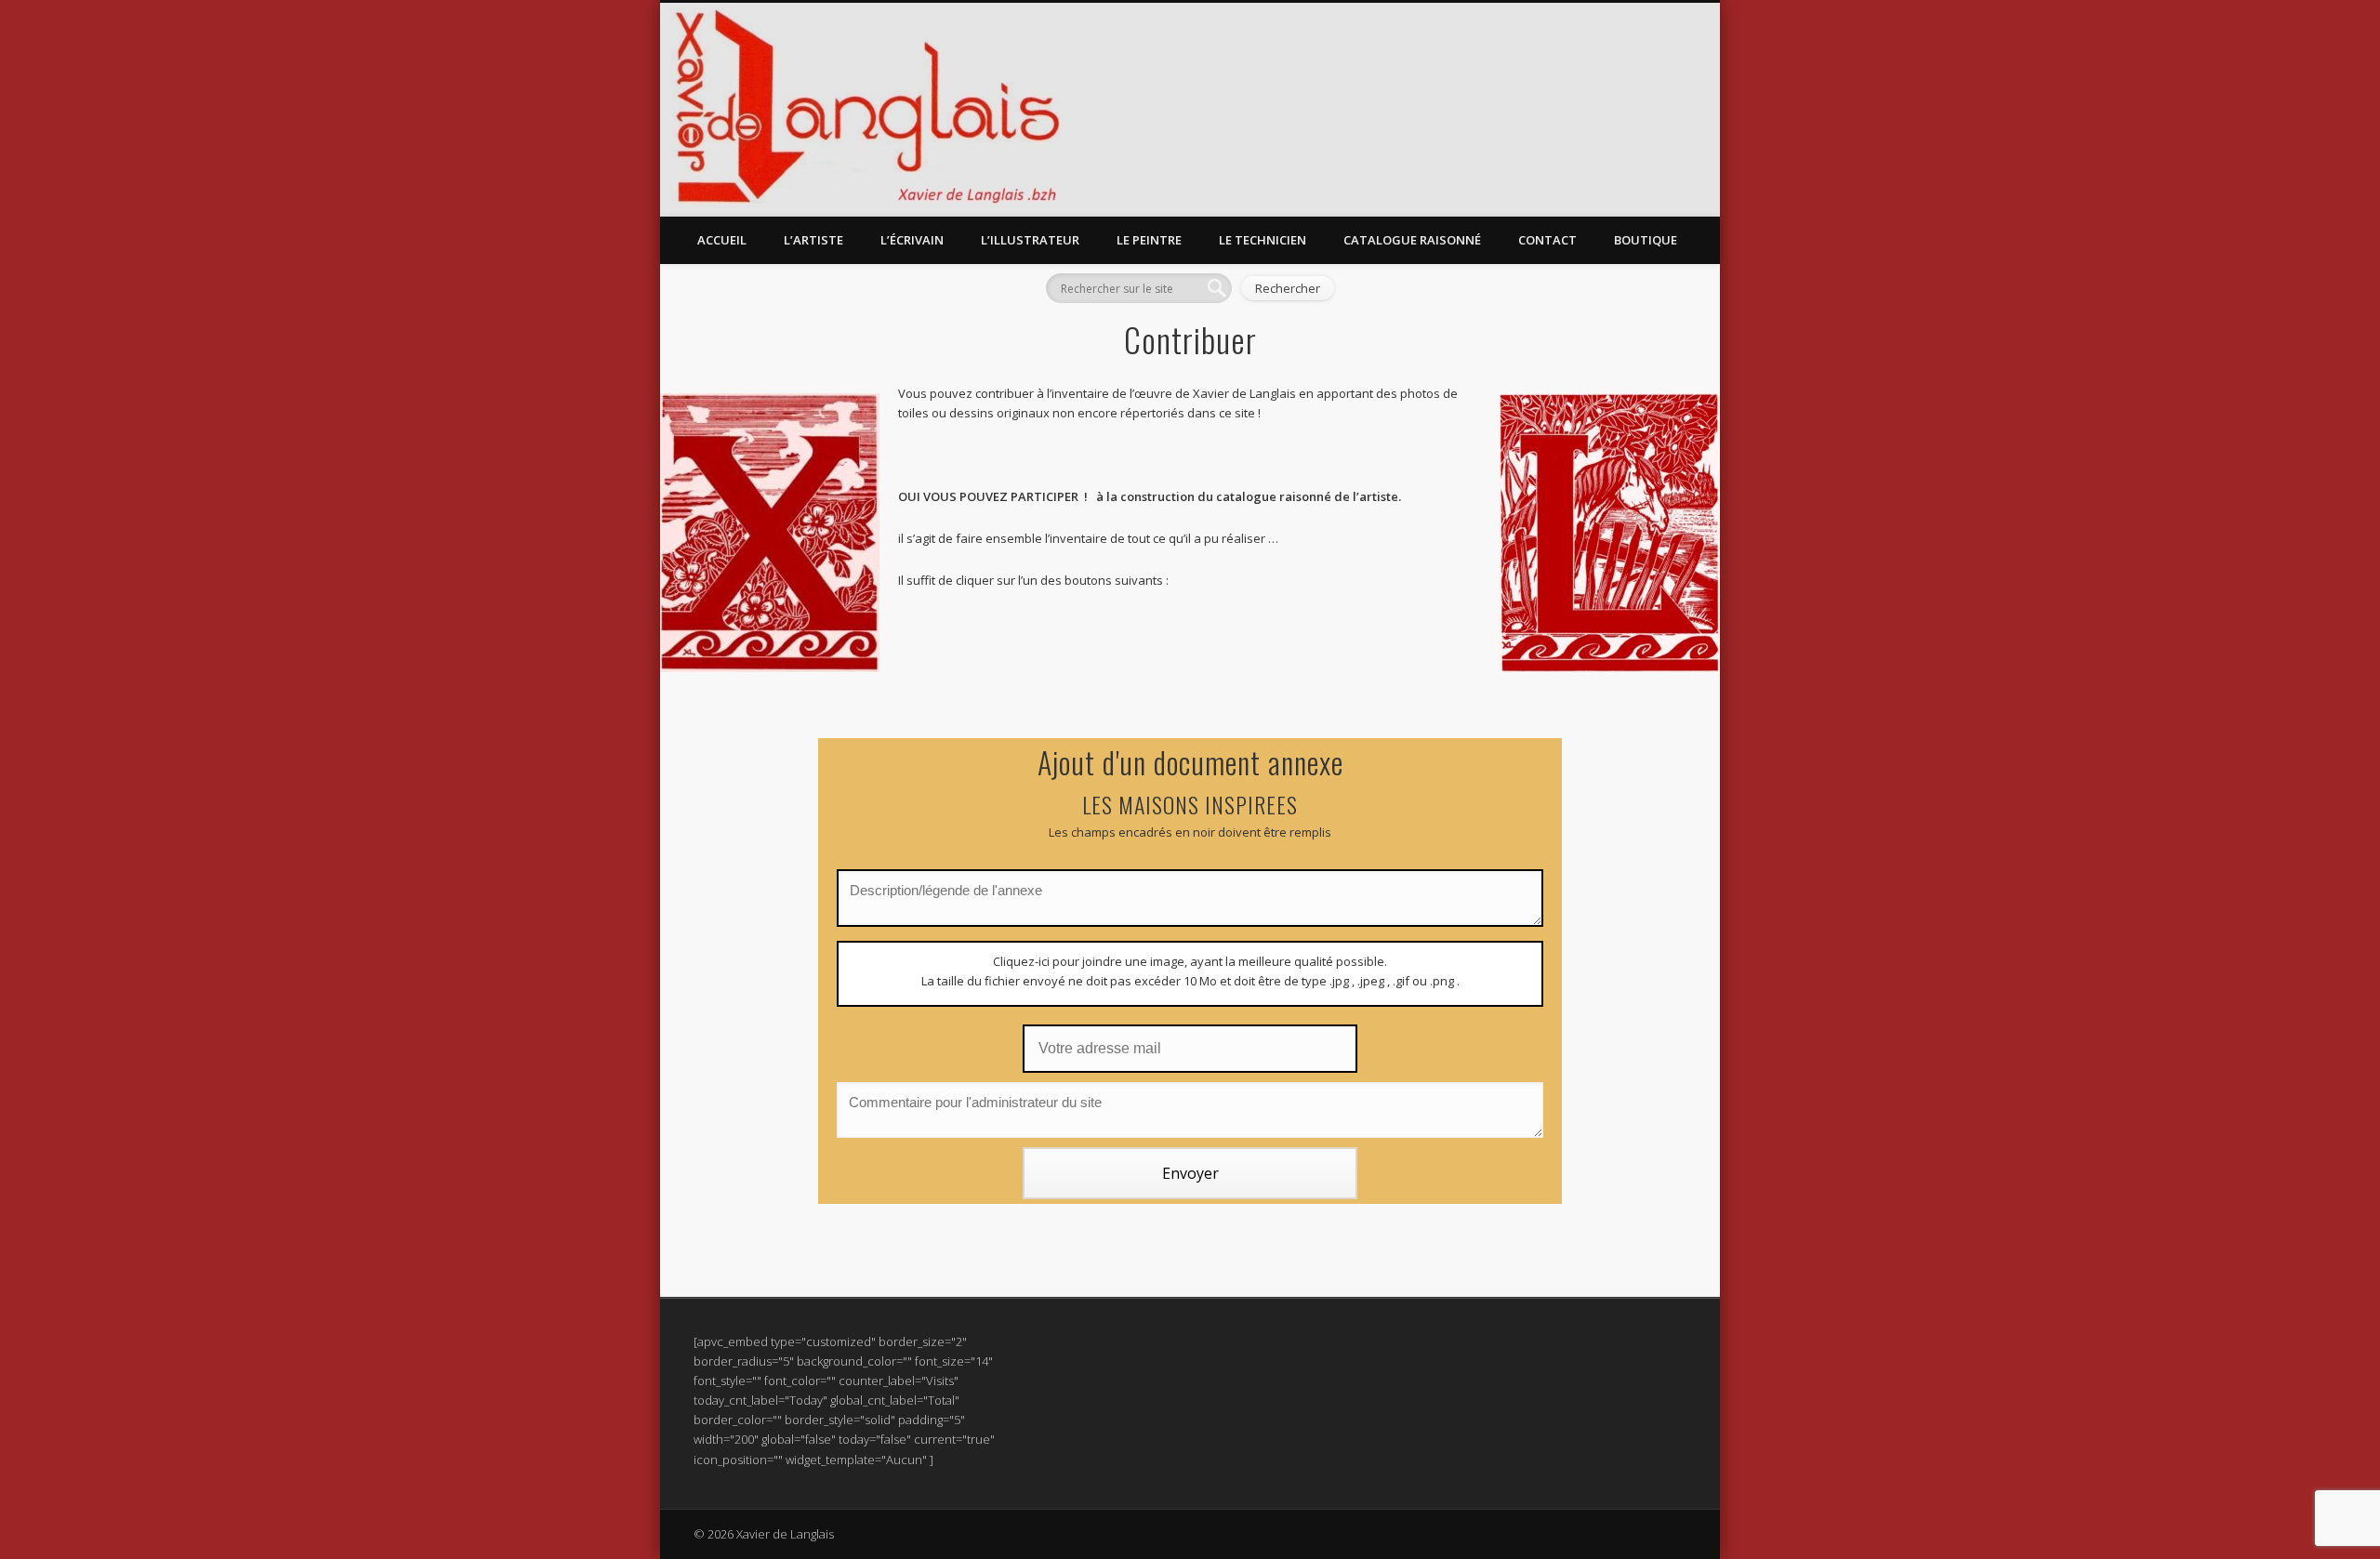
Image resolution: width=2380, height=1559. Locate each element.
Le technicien (1263, 240)
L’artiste (813, 240)
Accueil (722, 240)
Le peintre (1149, 240)
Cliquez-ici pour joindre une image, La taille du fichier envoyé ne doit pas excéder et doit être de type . (1190, 971)
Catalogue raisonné (1412, 240)
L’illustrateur (1030, 240)
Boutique (1646, 240)
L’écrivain (912, 240)
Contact (1547, 240)
